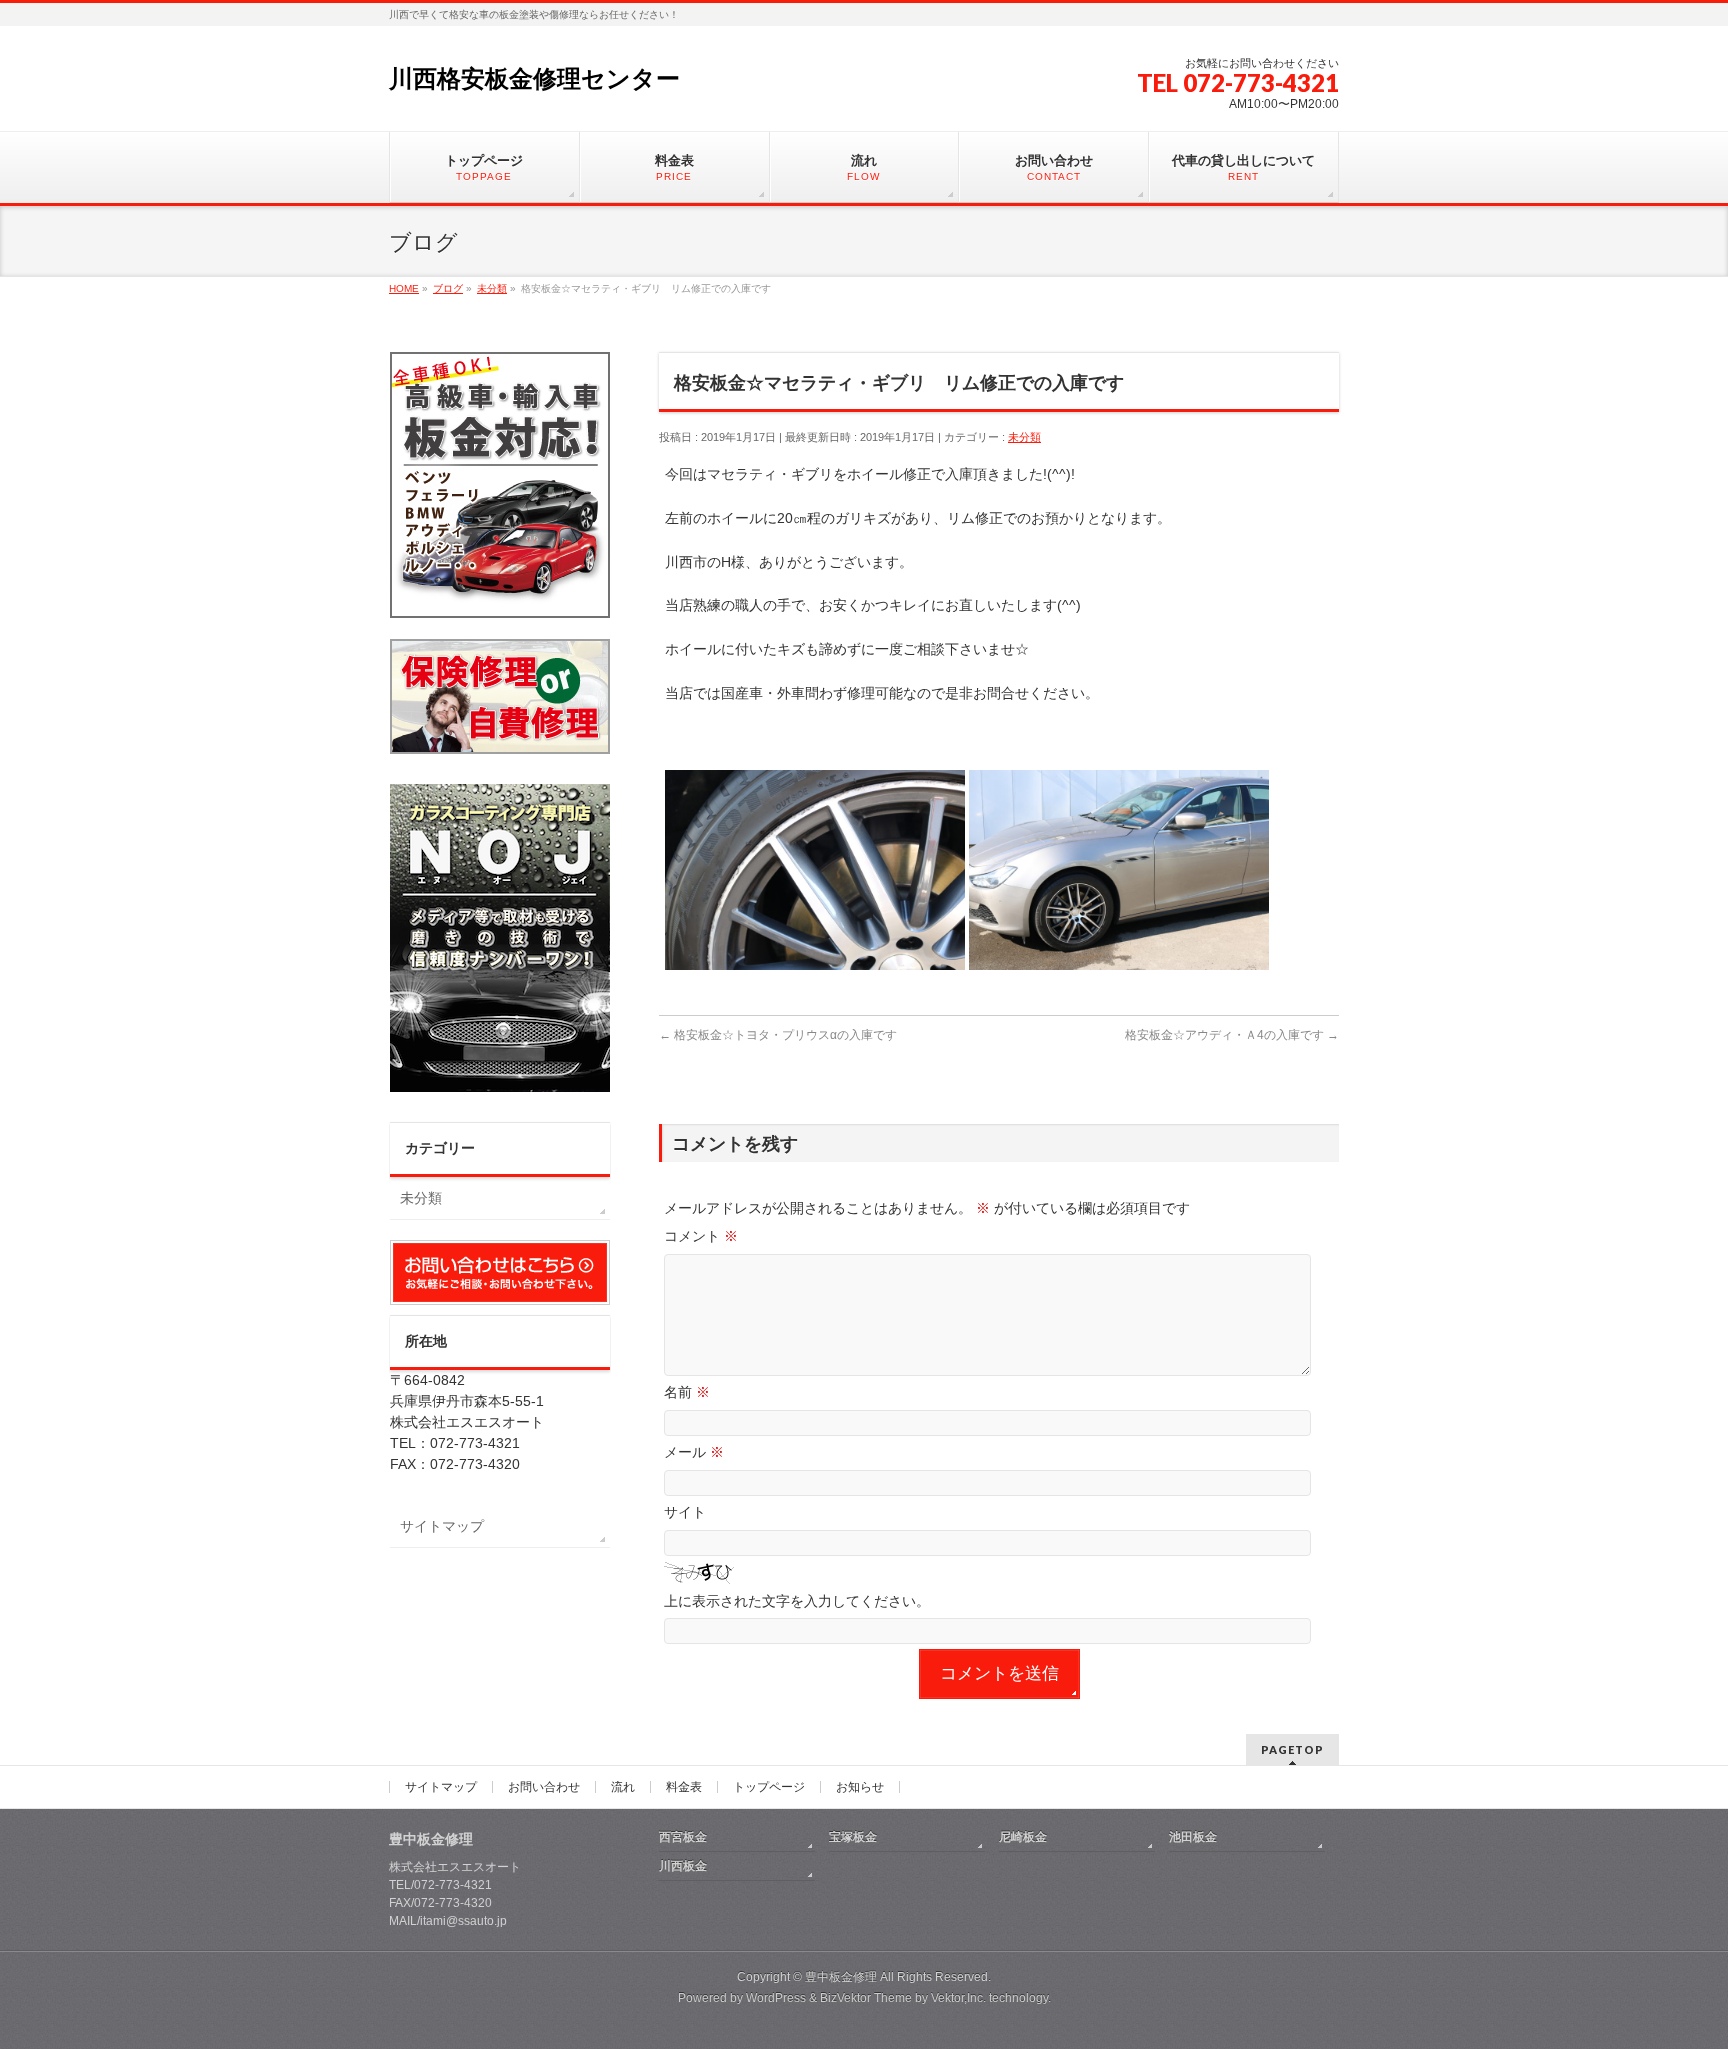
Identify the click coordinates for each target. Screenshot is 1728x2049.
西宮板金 (683, 1837)
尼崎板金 (1023, 1837)
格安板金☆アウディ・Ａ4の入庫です (1232, 1035)
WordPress (776, 1998)
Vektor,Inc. (958, 1998)
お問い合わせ (544, 1787)
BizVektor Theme (866, 1998)
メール (694, 1452)
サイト (685, 1512)
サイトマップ (442, 1526)
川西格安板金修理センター (534, 78)
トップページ (769, 1787)
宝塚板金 (853, 1837)
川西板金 (683, 1866)
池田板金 (1193, 1837)
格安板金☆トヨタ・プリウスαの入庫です (778, 1035)
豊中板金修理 (841, 1977)
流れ (623, 1787)
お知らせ (860, 1787)
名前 (687, 1392)
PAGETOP (1292, 1749)
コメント (701, 1236)
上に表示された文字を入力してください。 (797, 1601)
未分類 (1024, 437)
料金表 (684, 1787)
